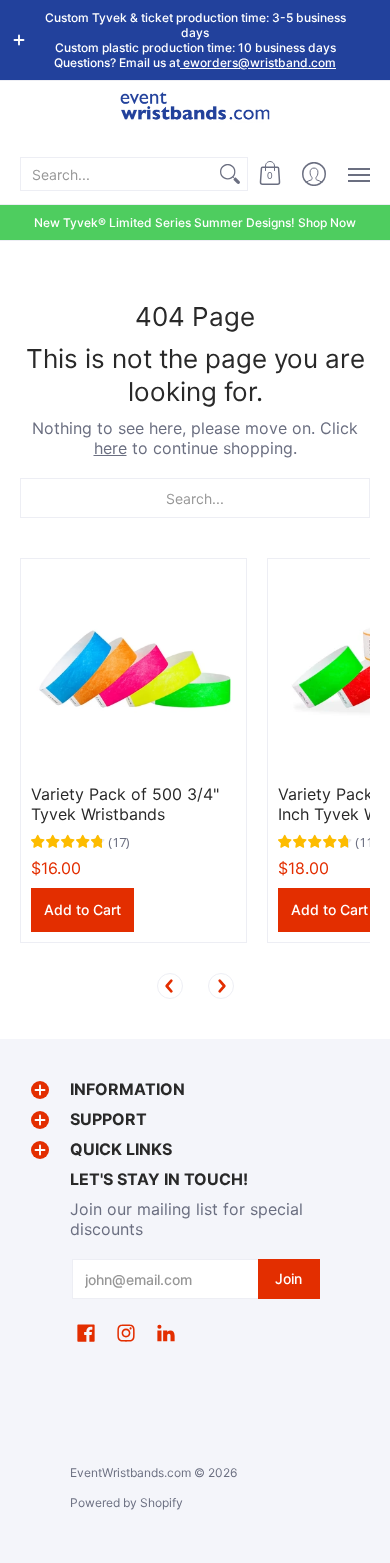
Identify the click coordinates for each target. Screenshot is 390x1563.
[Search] (230, 174)
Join (288, 1278)
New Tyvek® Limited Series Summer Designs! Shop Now (195, 222)
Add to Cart (82, 909)
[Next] (221, 986)
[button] (270, 174)
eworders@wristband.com (258, 62)
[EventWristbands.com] (195, 117)
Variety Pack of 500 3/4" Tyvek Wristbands (125, 804)
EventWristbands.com (130, 1472)
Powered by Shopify (126, 1502)
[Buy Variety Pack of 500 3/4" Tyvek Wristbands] (133, 671)
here (110, 448)
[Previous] (170, 986)
